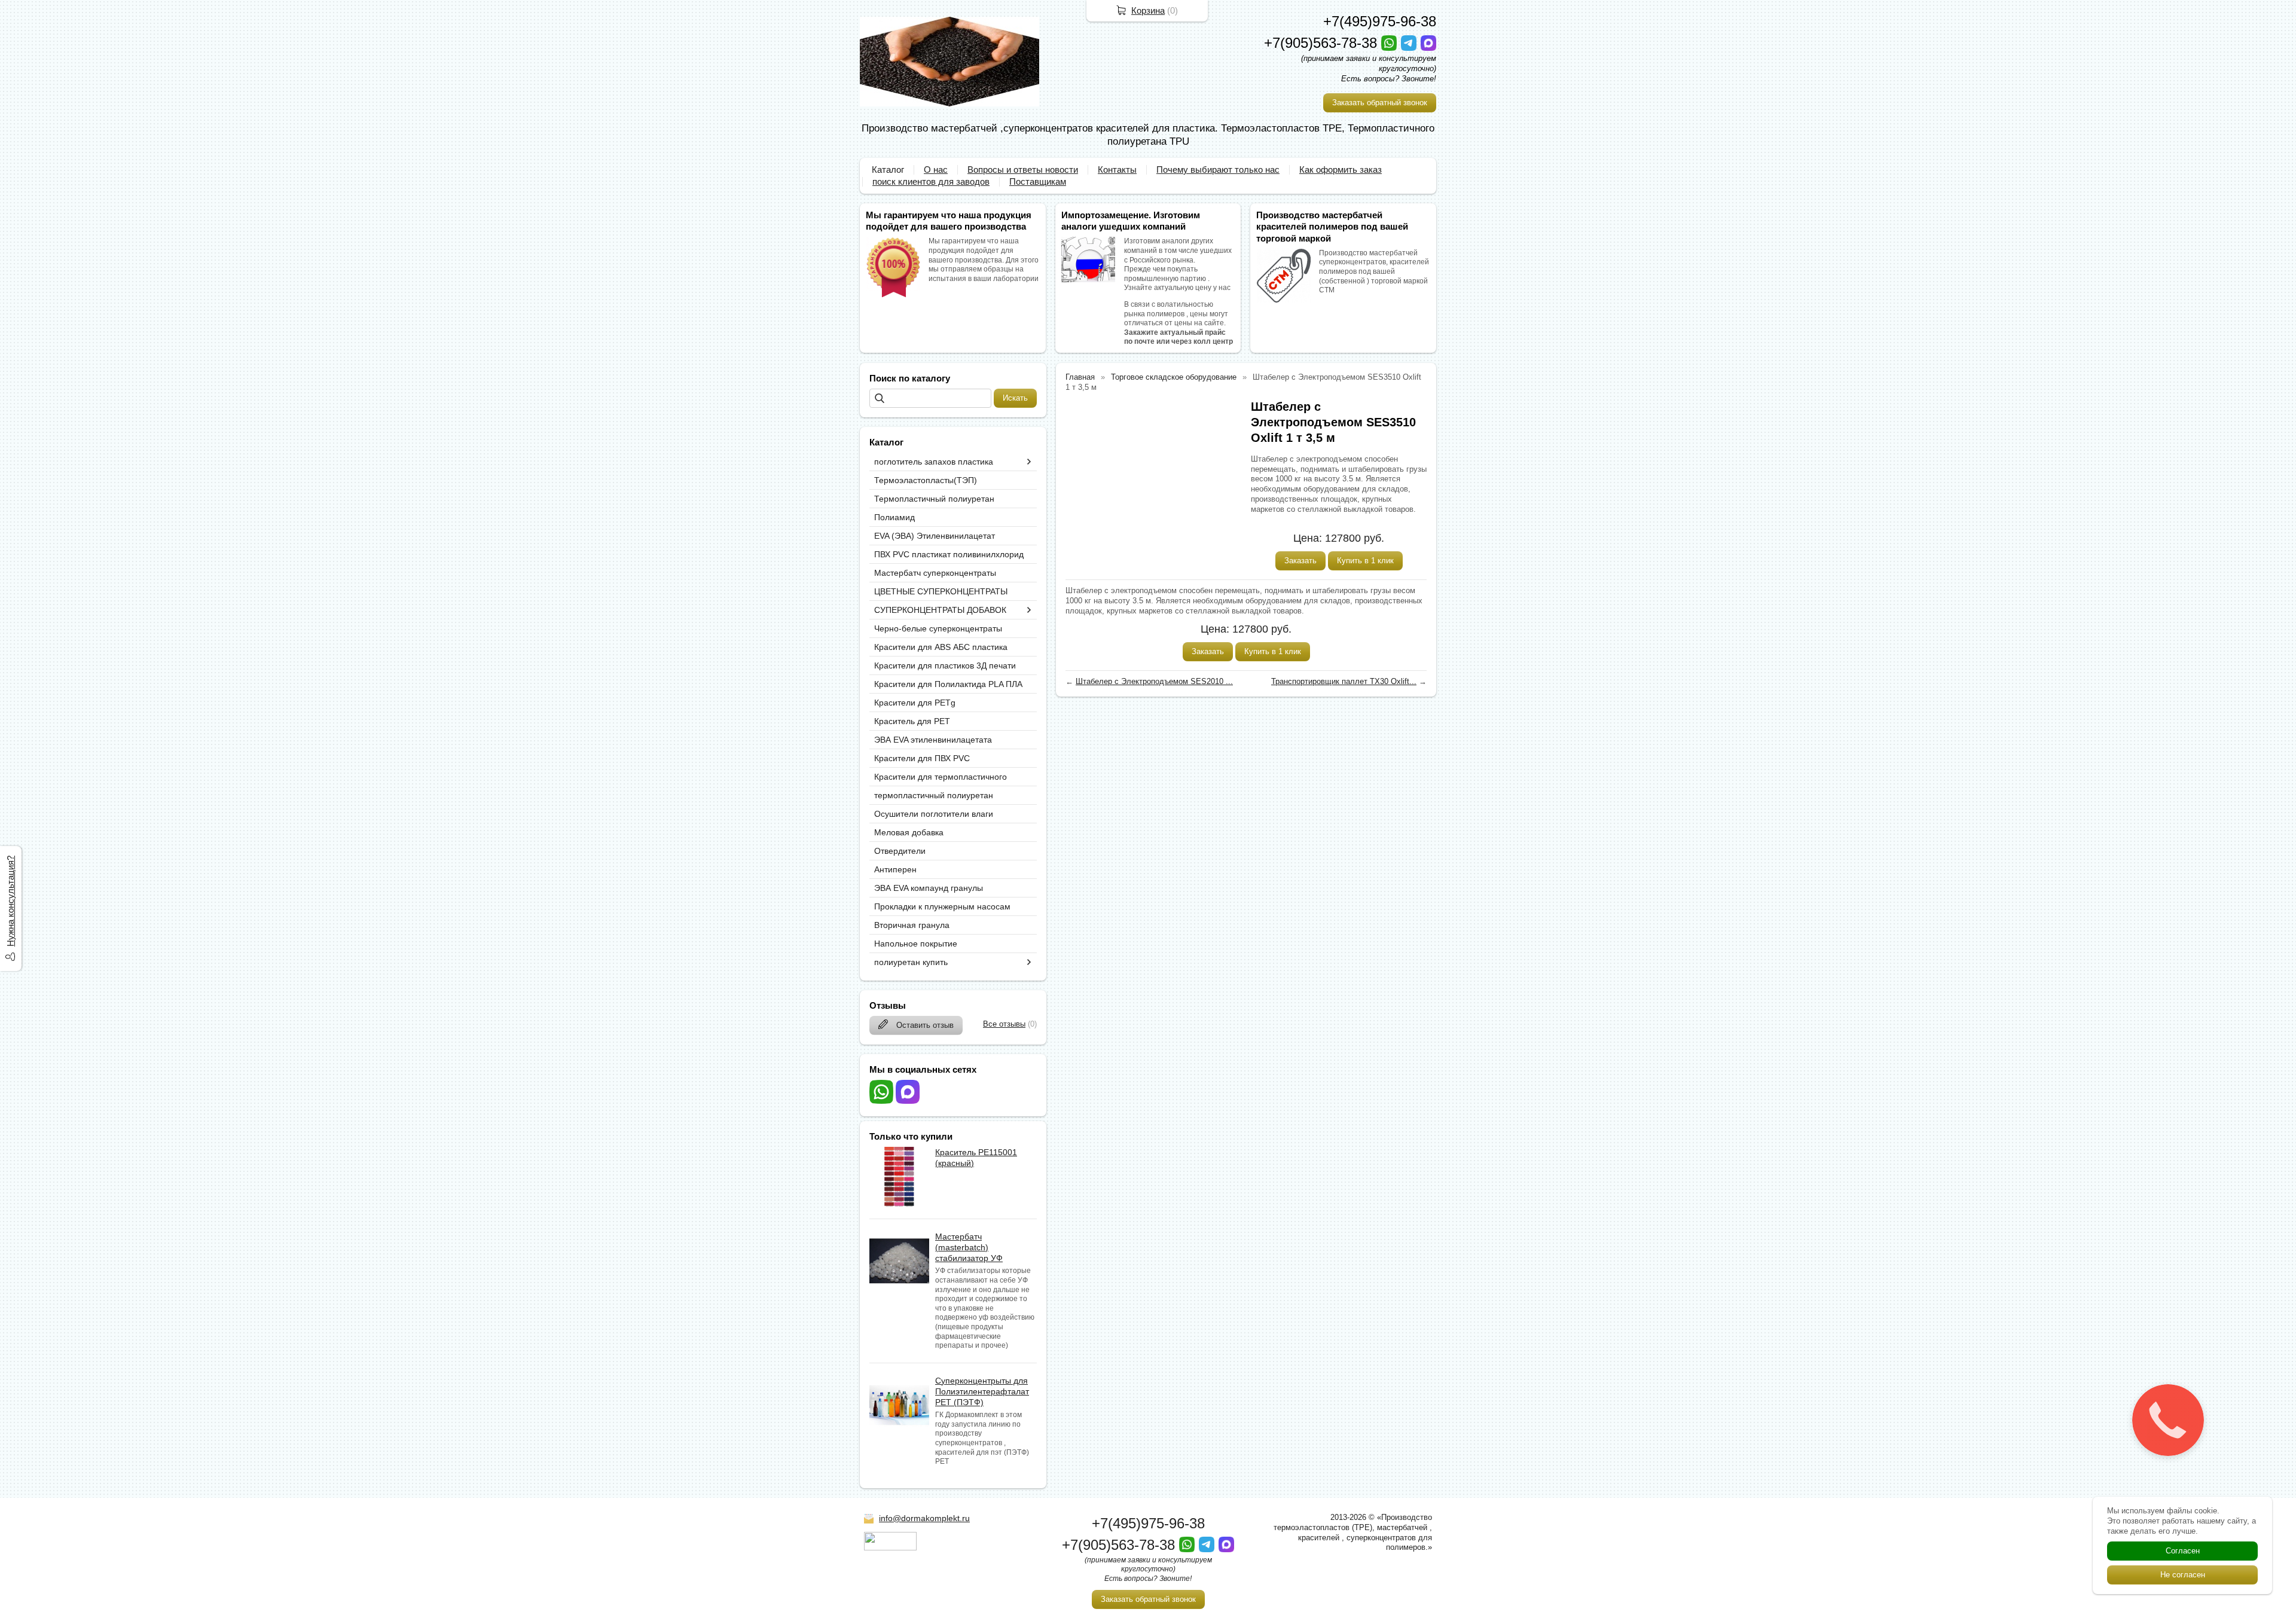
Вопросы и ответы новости (1023, 170)
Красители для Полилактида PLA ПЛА (948, 684)
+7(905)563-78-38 (1323, 43)
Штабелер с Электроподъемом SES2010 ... (1154, 681)
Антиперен (895, 869)
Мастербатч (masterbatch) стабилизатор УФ (969, 1247)
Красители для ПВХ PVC (922, 758)
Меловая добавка (909, 832)
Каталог (888, 170)
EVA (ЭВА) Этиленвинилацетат (935, 536)
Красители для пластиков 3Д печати (945, 665)
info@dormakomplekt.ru (924, 1518)
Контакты (1117, 170)
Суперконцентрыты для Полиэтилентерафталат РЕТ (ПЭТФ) (982, 1391)
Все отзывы (1004, 1024)
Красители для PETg (915, 703)
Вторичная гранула (912, 925)
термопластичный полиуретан (934, 795)
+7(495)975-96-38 (1380, 21)
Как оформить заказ (1341, 170)
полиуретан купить (911, 962)
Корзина (1148, 10)
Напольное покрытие (916, 944)
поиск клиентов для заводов (931, 181)
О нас (936, 170)
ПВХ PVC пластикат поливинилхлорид (949, 554)
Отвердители (900, 851)
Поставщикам (1038, 181)
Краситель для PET (912, 721)
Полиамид (894, 517)
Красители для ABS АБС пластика (941, 647)
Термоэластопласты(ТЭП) (926, 480)
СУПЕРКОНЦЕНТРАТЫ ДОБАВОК (940, 610)
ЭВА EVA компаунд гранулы (929, 888)
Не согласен (2183, 1575)
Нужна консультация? (10, 901)
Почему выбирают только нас (1218, 170)
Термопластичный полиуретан (934, 499)
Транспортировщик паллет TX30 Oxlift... (1344, 681)
